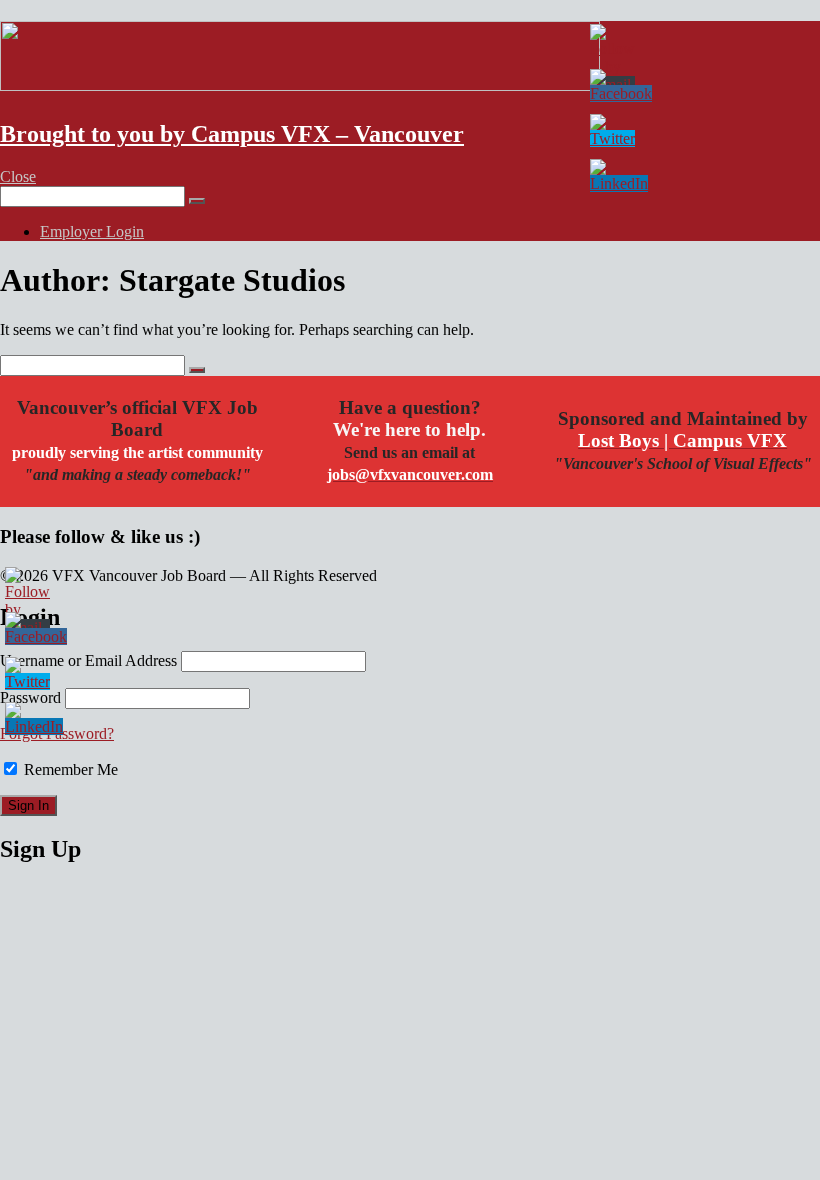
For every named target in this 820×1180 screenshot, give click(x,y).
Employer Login (92, 231)
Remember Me (69, 769)
